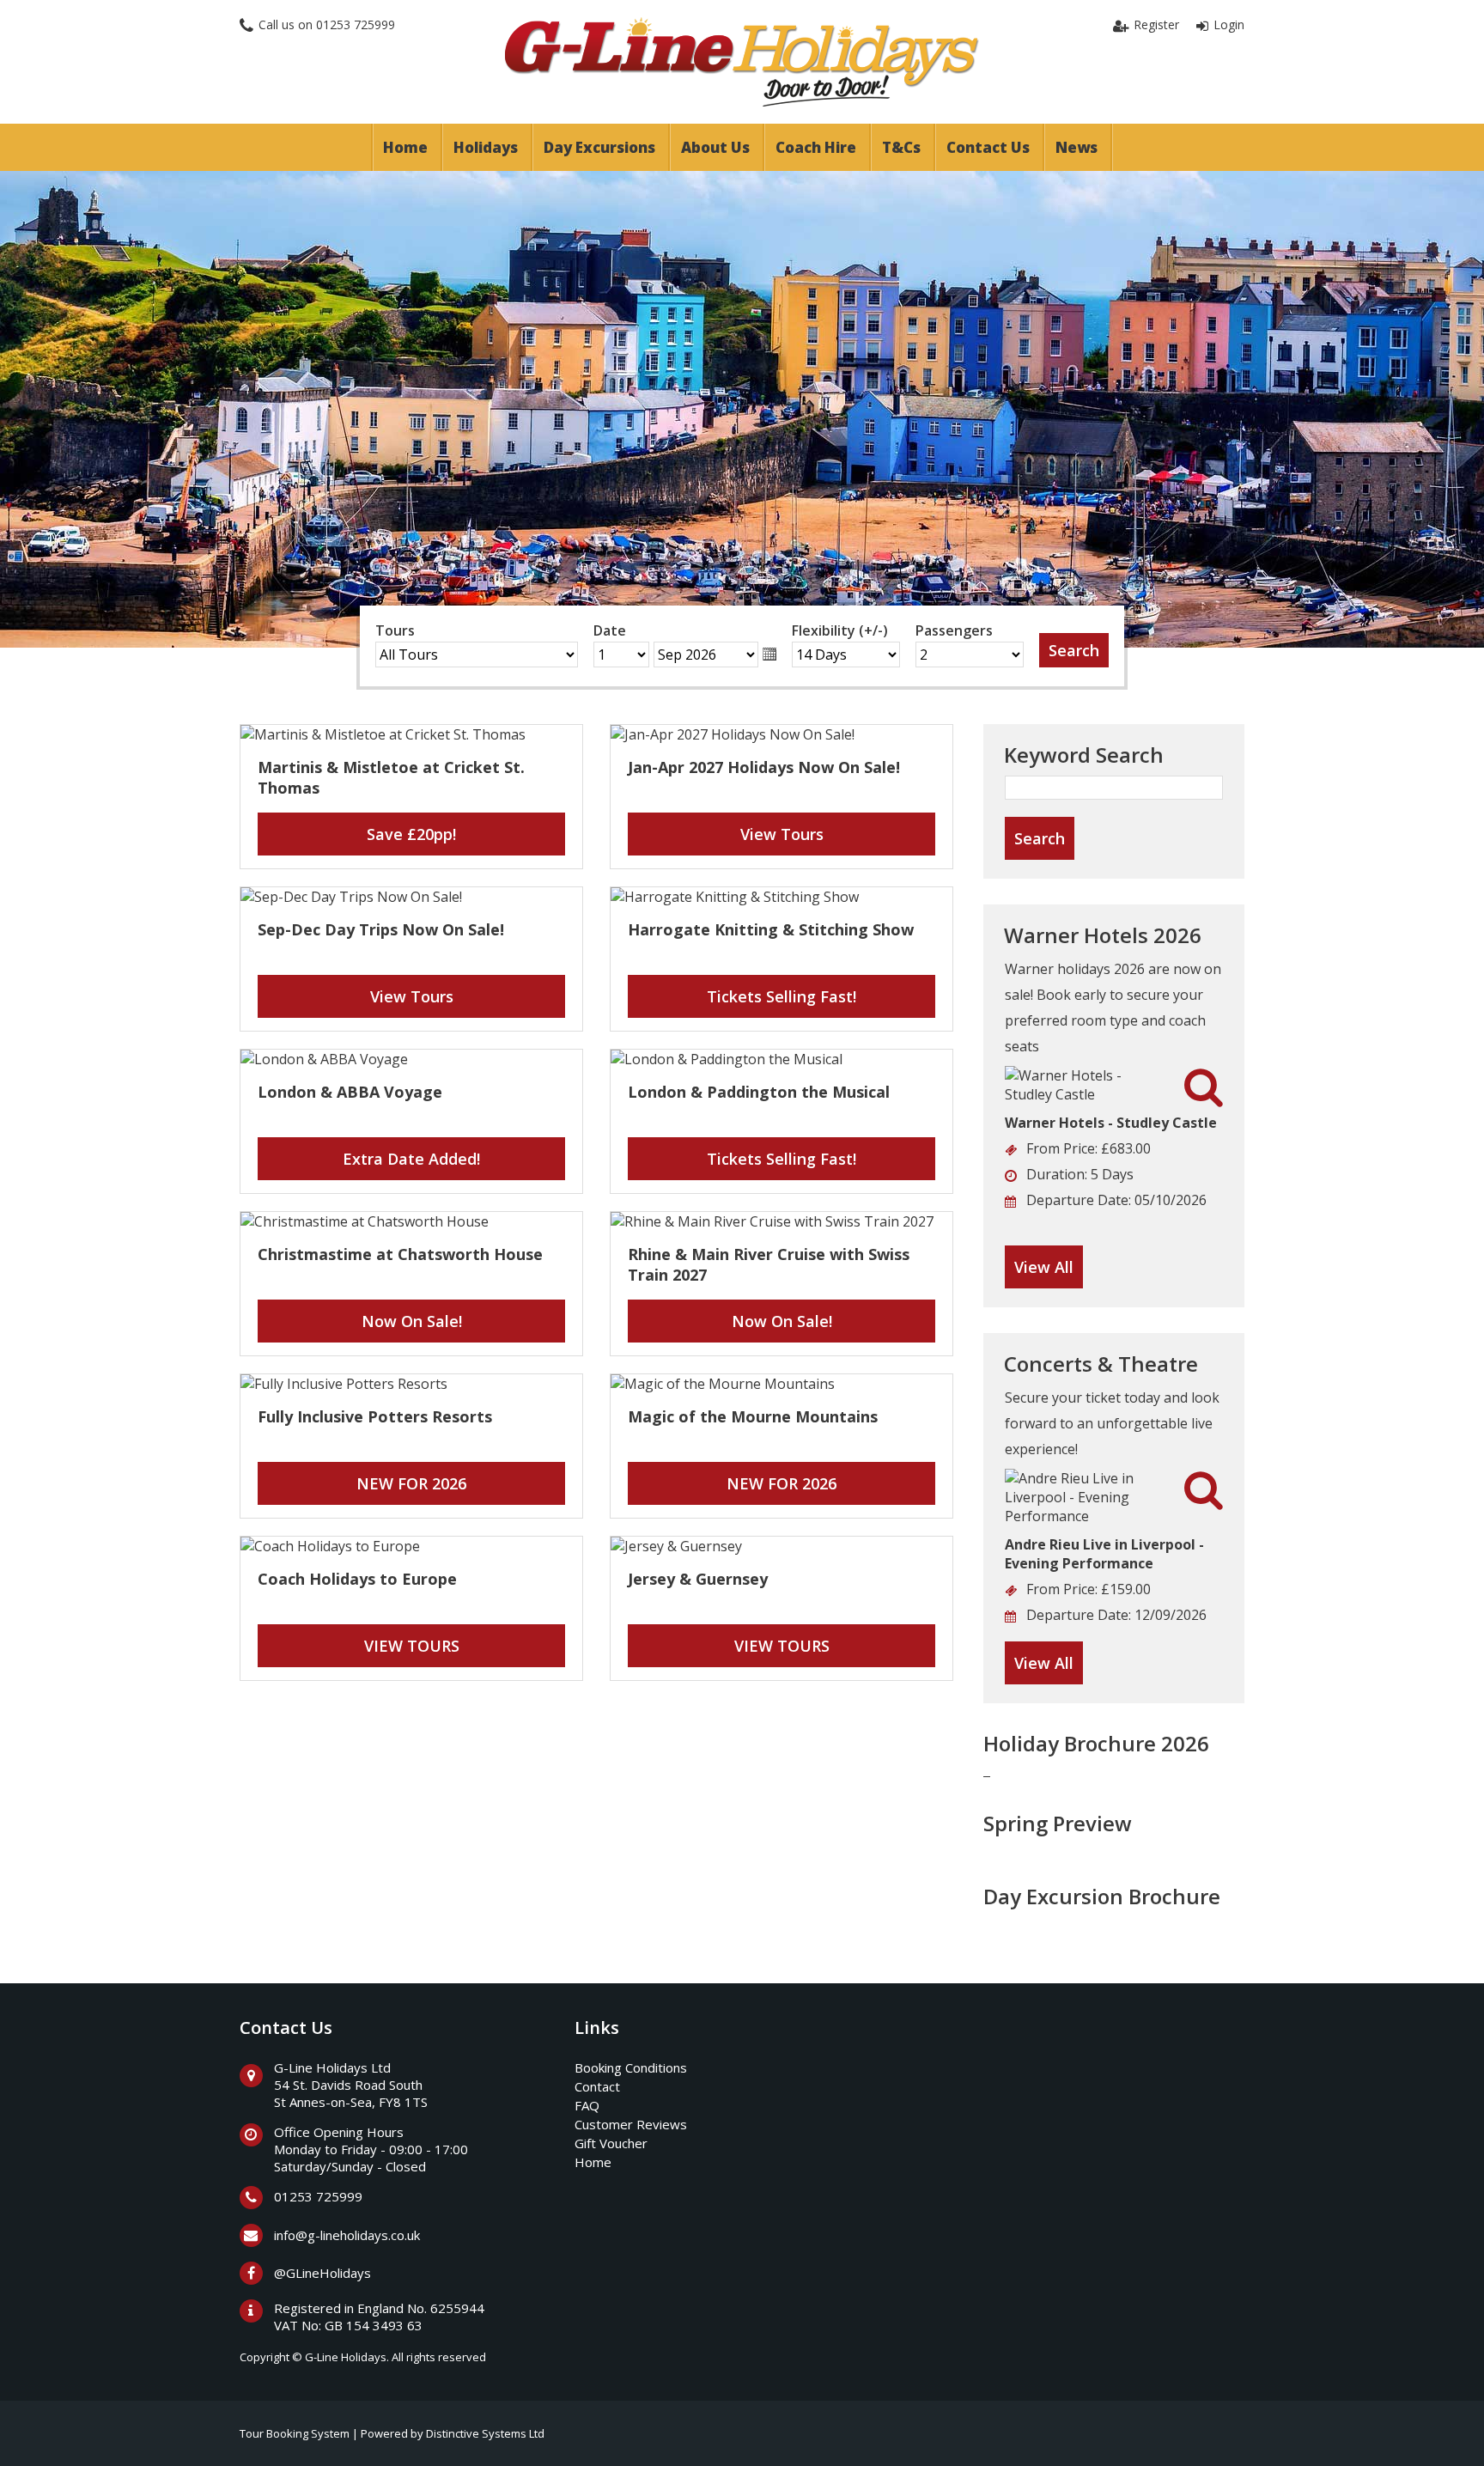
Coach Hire (816, 147)
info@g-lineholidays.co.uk (347, 2235)
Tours (395, 630)
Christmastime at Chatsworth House (400, 1254)
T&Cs (901, 147)
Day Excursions (599, 147)
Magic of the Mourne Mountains (753, 1416)
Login (1229, 24)
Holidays (486, 147)
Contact (597, 2086)
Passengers (954, 630)
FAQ (587, 2105)
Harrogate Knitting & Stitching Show (771, 929)
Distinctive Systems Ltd (485, 2433)
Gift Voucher (611, 2143)
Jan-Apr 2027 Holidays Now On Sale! (764, 767)
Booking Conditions (631, 2067)
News (1077, 147)
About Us (715, 147)
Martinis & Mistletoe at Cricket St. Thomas (391, 777)
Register (1156, 24)
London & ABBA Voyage (350, 1092)
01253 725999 (356, 24)
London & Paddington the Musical (759, 1092)
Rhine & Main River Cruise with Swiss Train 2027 (769, 1264)
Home (405, 147)
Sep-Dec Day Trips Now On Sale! (381, 929)
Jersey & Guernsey (698, 1579)
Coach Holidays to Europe (357, 1579)
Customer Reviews (631, 2124)
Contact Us (988, 147)
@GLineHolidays (322, 2273)
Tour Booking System (295, 2433)
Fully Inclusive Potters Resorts (375, 1416)
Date (610, 630)
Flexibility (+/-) (840, 630)
